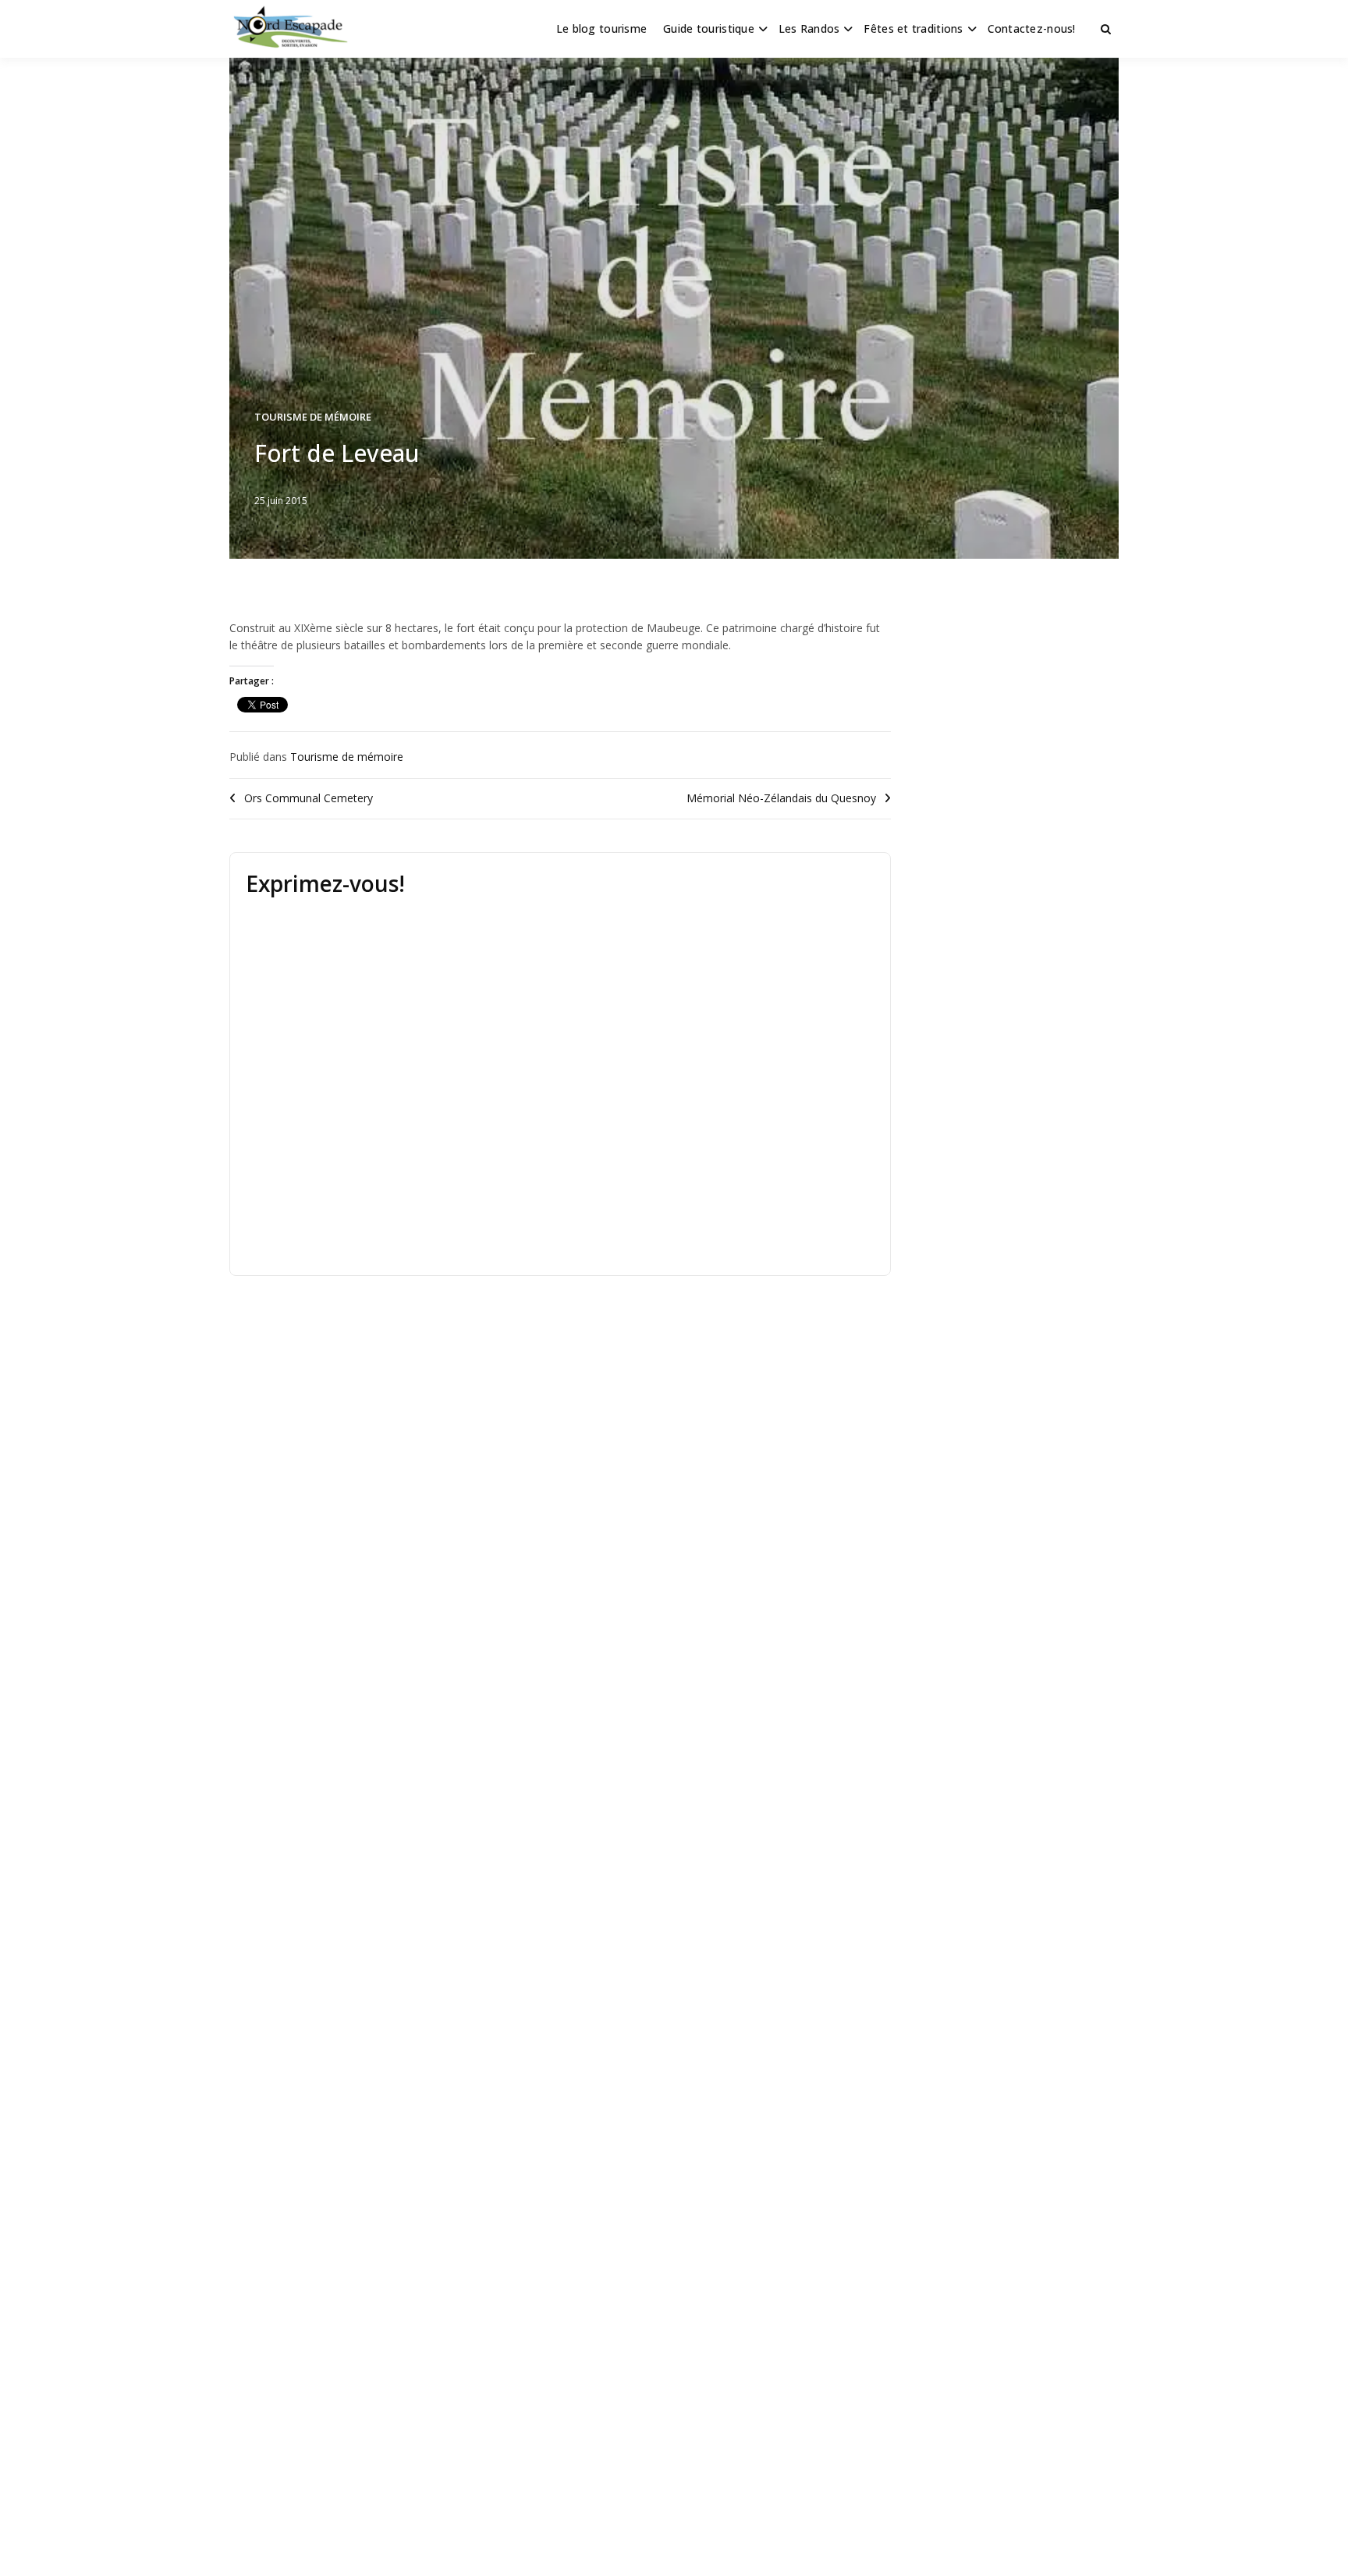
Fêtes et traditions (913, 28)
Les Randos (809, 28)
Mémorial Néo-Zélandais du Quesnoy (781, 798)
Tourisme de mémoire (313, 417)
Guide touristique (709, 28)
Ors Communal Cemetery (309, 798)
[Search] (1106, 29)
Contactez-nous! (1032, 28)
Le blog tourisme (601, 28)
